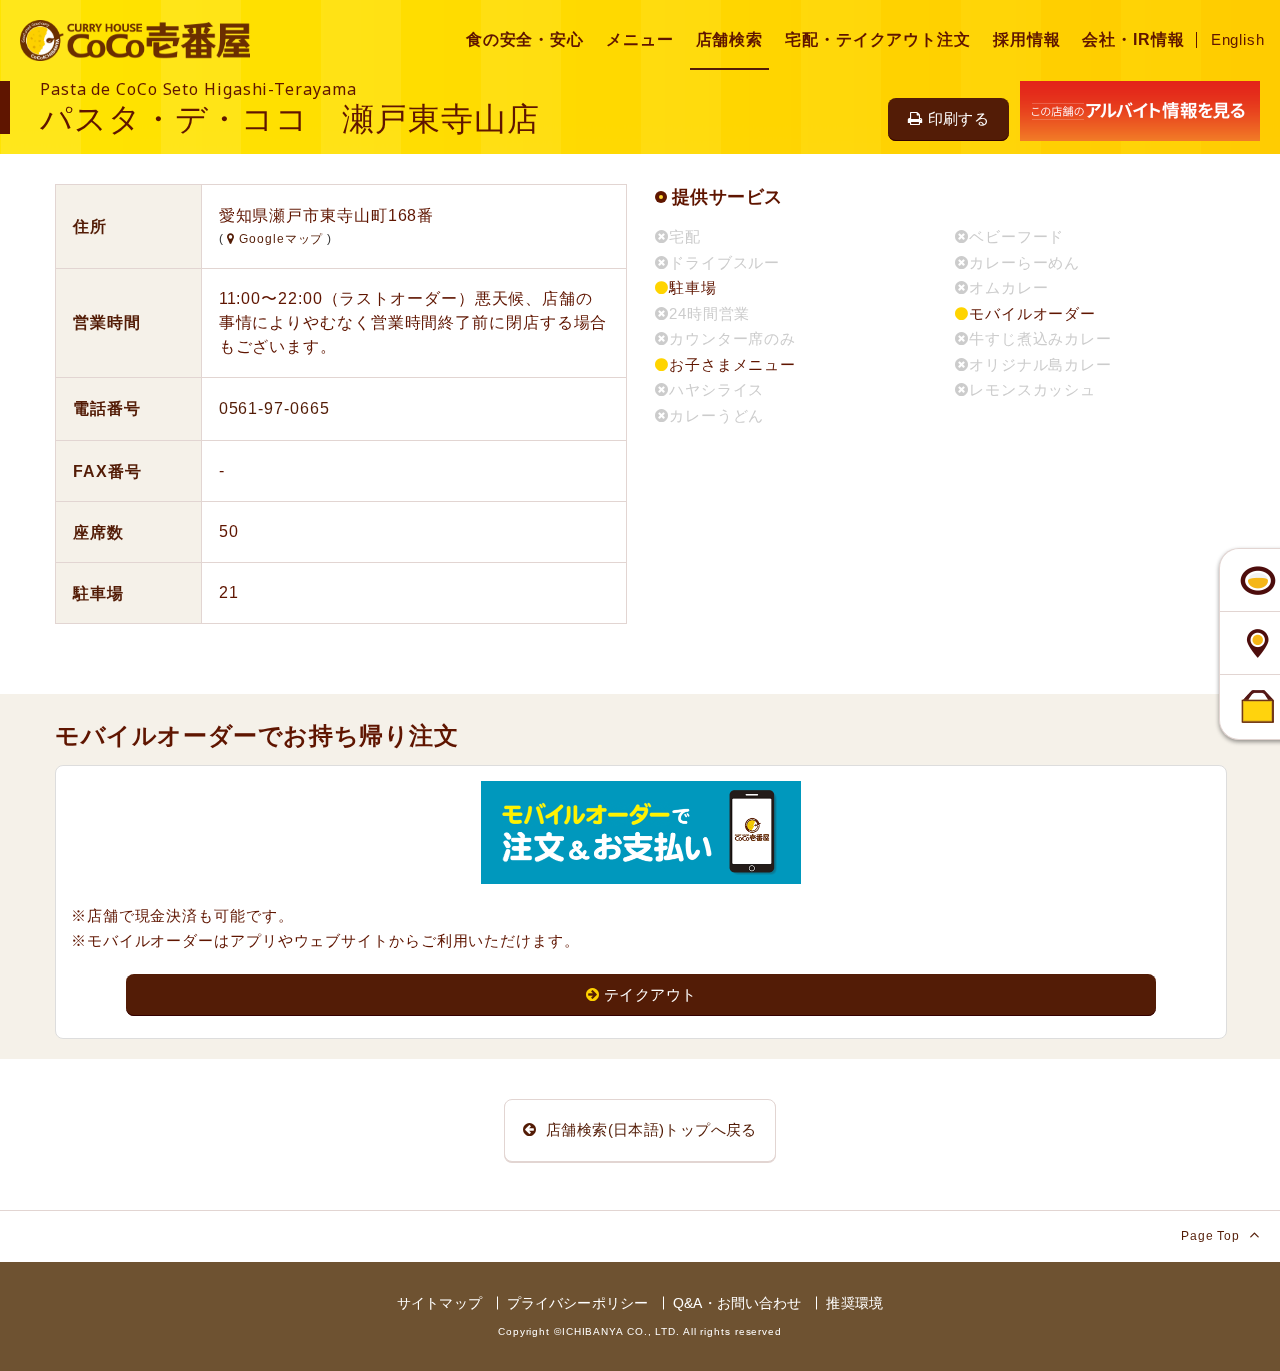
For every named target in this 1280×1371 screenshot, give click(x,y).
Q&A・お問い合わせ (737, 1303)
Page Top (1212, 1236)
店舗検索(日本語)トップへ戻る (649, 1129)
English (1238, 39)
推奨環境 (854, 1303)
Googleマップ (281, 239)
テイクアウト (650, 994)
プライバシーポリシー (577, 1303)
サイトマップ (439, 1303)
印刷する (959, 118)
